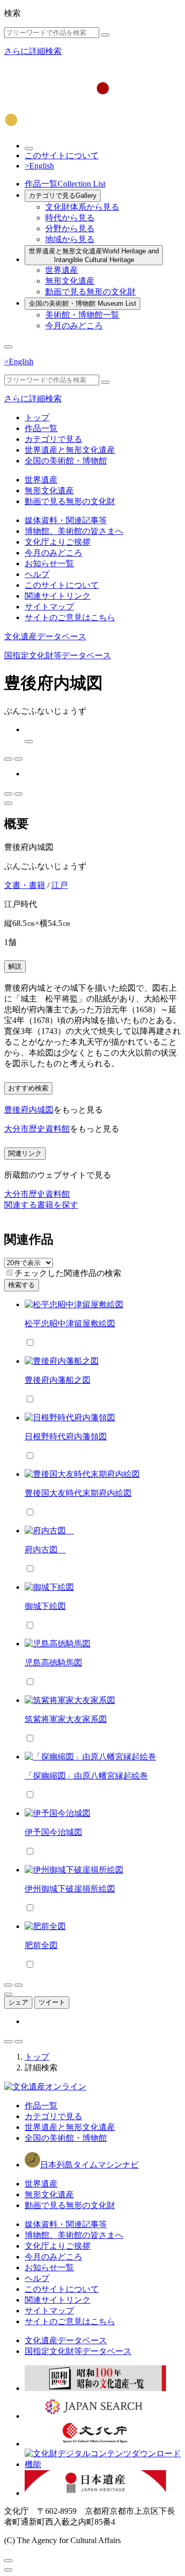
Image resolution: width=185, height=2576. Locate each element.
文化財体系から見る (82, 207)
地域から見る (70, 239)
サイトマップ (49, 607)
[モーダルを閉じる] (8, 2561)
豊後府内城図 (29, 1110)
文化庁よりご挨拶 (58, 542)
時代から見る (70, 218)
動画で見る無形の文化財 (90, 292)
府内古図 (45, 1550)
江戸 (60, 885)
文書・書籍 (25, 885)
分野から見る (70, 228)
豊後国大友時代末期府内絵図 (78, 1493)
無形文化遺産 (70, 281)
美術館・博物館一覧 (82, 315)
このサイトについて (62, 155)
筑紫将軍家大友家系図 (66, 1719)
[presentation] (10, 1273)
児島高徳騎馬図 (53, 1663)
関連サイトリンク (58, 596)
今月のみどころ (74, 326)
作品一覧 (65, 184)
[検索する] (105, 35)
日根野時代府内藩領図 (66, 1437)
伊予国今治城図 (53, 1832)
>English (39, 166)
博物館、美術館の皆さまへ (74, 531)
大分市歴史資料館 (37, 1129)
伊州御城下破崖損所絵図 (70, 1889)
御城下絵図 (45, 1606)
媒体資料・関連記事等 (66, 520)
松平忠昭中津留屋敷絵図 (70, 1323)
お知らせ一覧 (49, 563)
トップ (37, 418)
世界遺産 (62, 270)
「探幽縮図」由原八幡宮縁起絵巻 (86, 1776)
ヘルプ (37, 574)
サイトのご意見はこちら (70, 617)
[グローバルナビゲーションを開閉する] (8, 347)
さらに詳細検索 (33, 51)
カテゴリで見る (63, 196)
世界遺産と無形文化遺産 (94, 255)
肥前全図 (41, 1945)
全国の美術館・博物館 (82, 303)
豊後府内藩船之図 (58, 1380)
